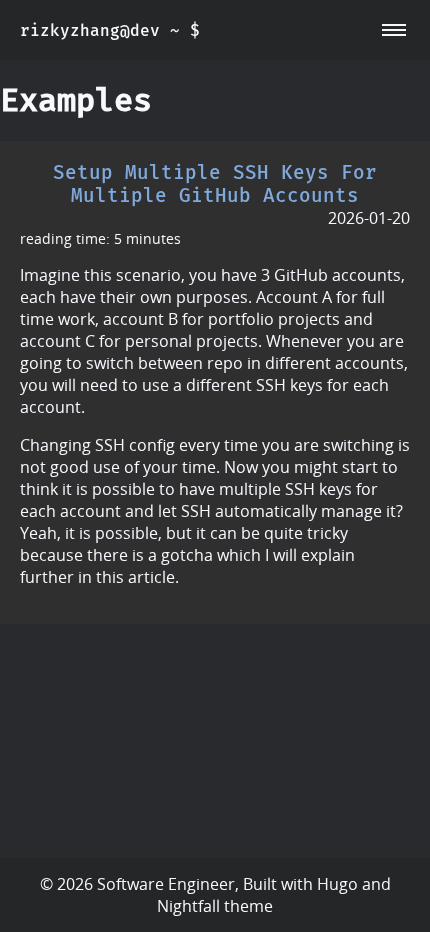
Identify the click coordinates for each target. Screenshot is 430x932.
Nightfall (188, 906)
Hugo (337, 884)
